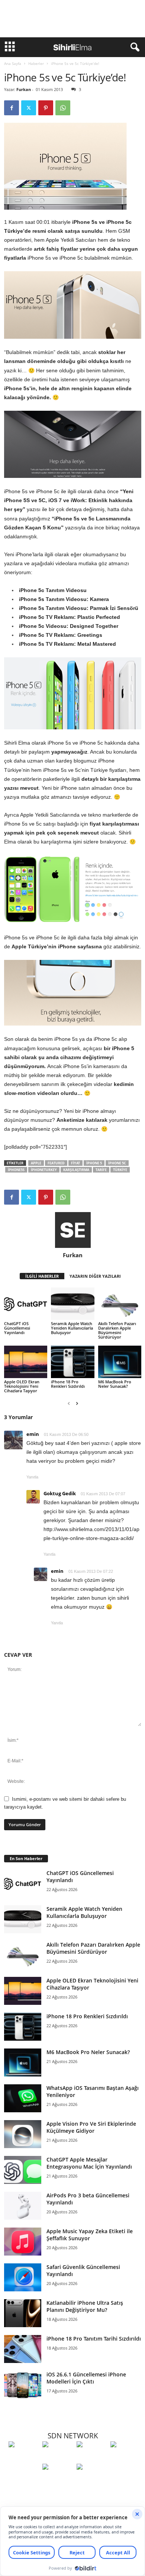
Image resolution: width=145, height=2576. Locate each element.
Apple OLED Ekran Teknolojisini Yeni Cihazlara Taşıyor (22, 1386)
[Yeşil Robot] (92, 2458)
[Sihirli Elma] (57, 2458)
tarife (101, 1170)
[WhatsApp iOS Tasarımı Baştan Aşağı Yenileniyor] (23, 2098)
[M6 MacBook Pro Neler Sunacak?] (120, 1362)
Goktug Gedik (60, 1493)
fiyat (75, 1163)
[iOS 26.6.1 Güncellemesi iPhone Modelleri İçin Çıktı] (23, 2385)
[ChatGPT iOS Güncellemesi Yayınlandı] (26, 1304)
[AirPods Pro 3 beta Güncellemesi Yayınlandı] (23, 2206)
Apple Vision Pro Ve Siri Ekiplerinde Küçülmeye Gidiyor (91, 2127)
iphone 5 (94, 1163)
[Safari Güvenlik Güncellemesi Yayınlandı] (23, 2277)
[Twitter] (29, 108)
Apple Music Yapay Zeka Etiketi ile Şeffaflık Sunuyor (90, 2235)
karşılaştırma (76, 1170)
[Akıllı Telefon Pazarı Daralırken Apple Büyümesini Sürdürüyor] (120, 1304)
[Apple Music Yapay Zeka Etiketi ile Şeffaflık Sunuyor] (23, 2242)
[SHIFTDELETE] (24, 2458)
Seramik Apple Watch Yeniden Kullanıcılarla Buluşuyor (72, 1328)
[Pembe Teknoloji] (57, 2480)
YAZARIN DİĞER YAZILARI (95, 1276)
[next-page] (77, 1403)
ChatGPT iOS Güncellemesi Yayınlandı (17, 1328)
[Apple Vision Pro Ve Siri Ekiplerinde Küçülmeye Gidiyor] (23, 2134)
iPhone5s (16, 1170)
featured (56, 1163)
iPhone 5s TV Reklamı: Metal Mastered (67, 644)
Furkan (24, 89)
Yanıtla (32, 1477)
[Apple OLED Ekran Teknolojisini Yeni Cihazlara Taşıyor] (26, 1362)
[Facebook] (12, 108)
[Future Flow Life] (92, 2480)
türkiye (120, 1170)
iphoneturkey (44, 1170)
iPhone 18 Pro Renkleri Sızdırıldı (68, 1384)
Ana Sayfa (13, 63)
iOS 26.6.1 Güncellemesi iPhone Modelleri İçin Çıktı (86, 2378)
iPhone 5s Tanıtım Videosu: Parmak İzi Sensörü (79, 608)
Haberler (36, 63)
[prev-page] (69, 1403)
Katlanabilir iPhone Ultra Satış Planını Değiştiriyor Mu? (85, 2306)
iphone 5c (117, 1163)
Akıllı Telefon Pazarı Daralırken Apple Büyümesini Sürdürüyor (117, 1330)
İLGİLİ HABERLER (42, 1276)
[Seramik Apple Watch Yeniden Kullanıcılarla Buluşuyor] (72, 1304)
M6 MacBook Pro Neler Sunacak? (115, 1384)
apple (36, 1163)
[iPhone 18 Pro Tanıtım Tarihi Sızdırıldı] (23, 2349)
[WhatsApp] (63, 108)
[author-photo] (73, 1230)
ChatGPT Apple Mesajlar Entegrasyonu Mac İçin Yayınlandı (89, 2163)
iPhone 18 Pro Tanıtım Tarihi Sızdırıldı (94, 2339)
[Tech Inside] (125, 2458)
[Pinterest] (46, 108)
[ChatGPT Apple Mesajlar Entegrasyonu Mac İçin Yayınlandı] (23, 2170)
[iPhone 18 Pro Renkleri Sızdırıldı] (72, 1362)
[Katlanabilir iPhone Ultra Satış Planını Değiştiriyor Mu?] (23, 2313)
